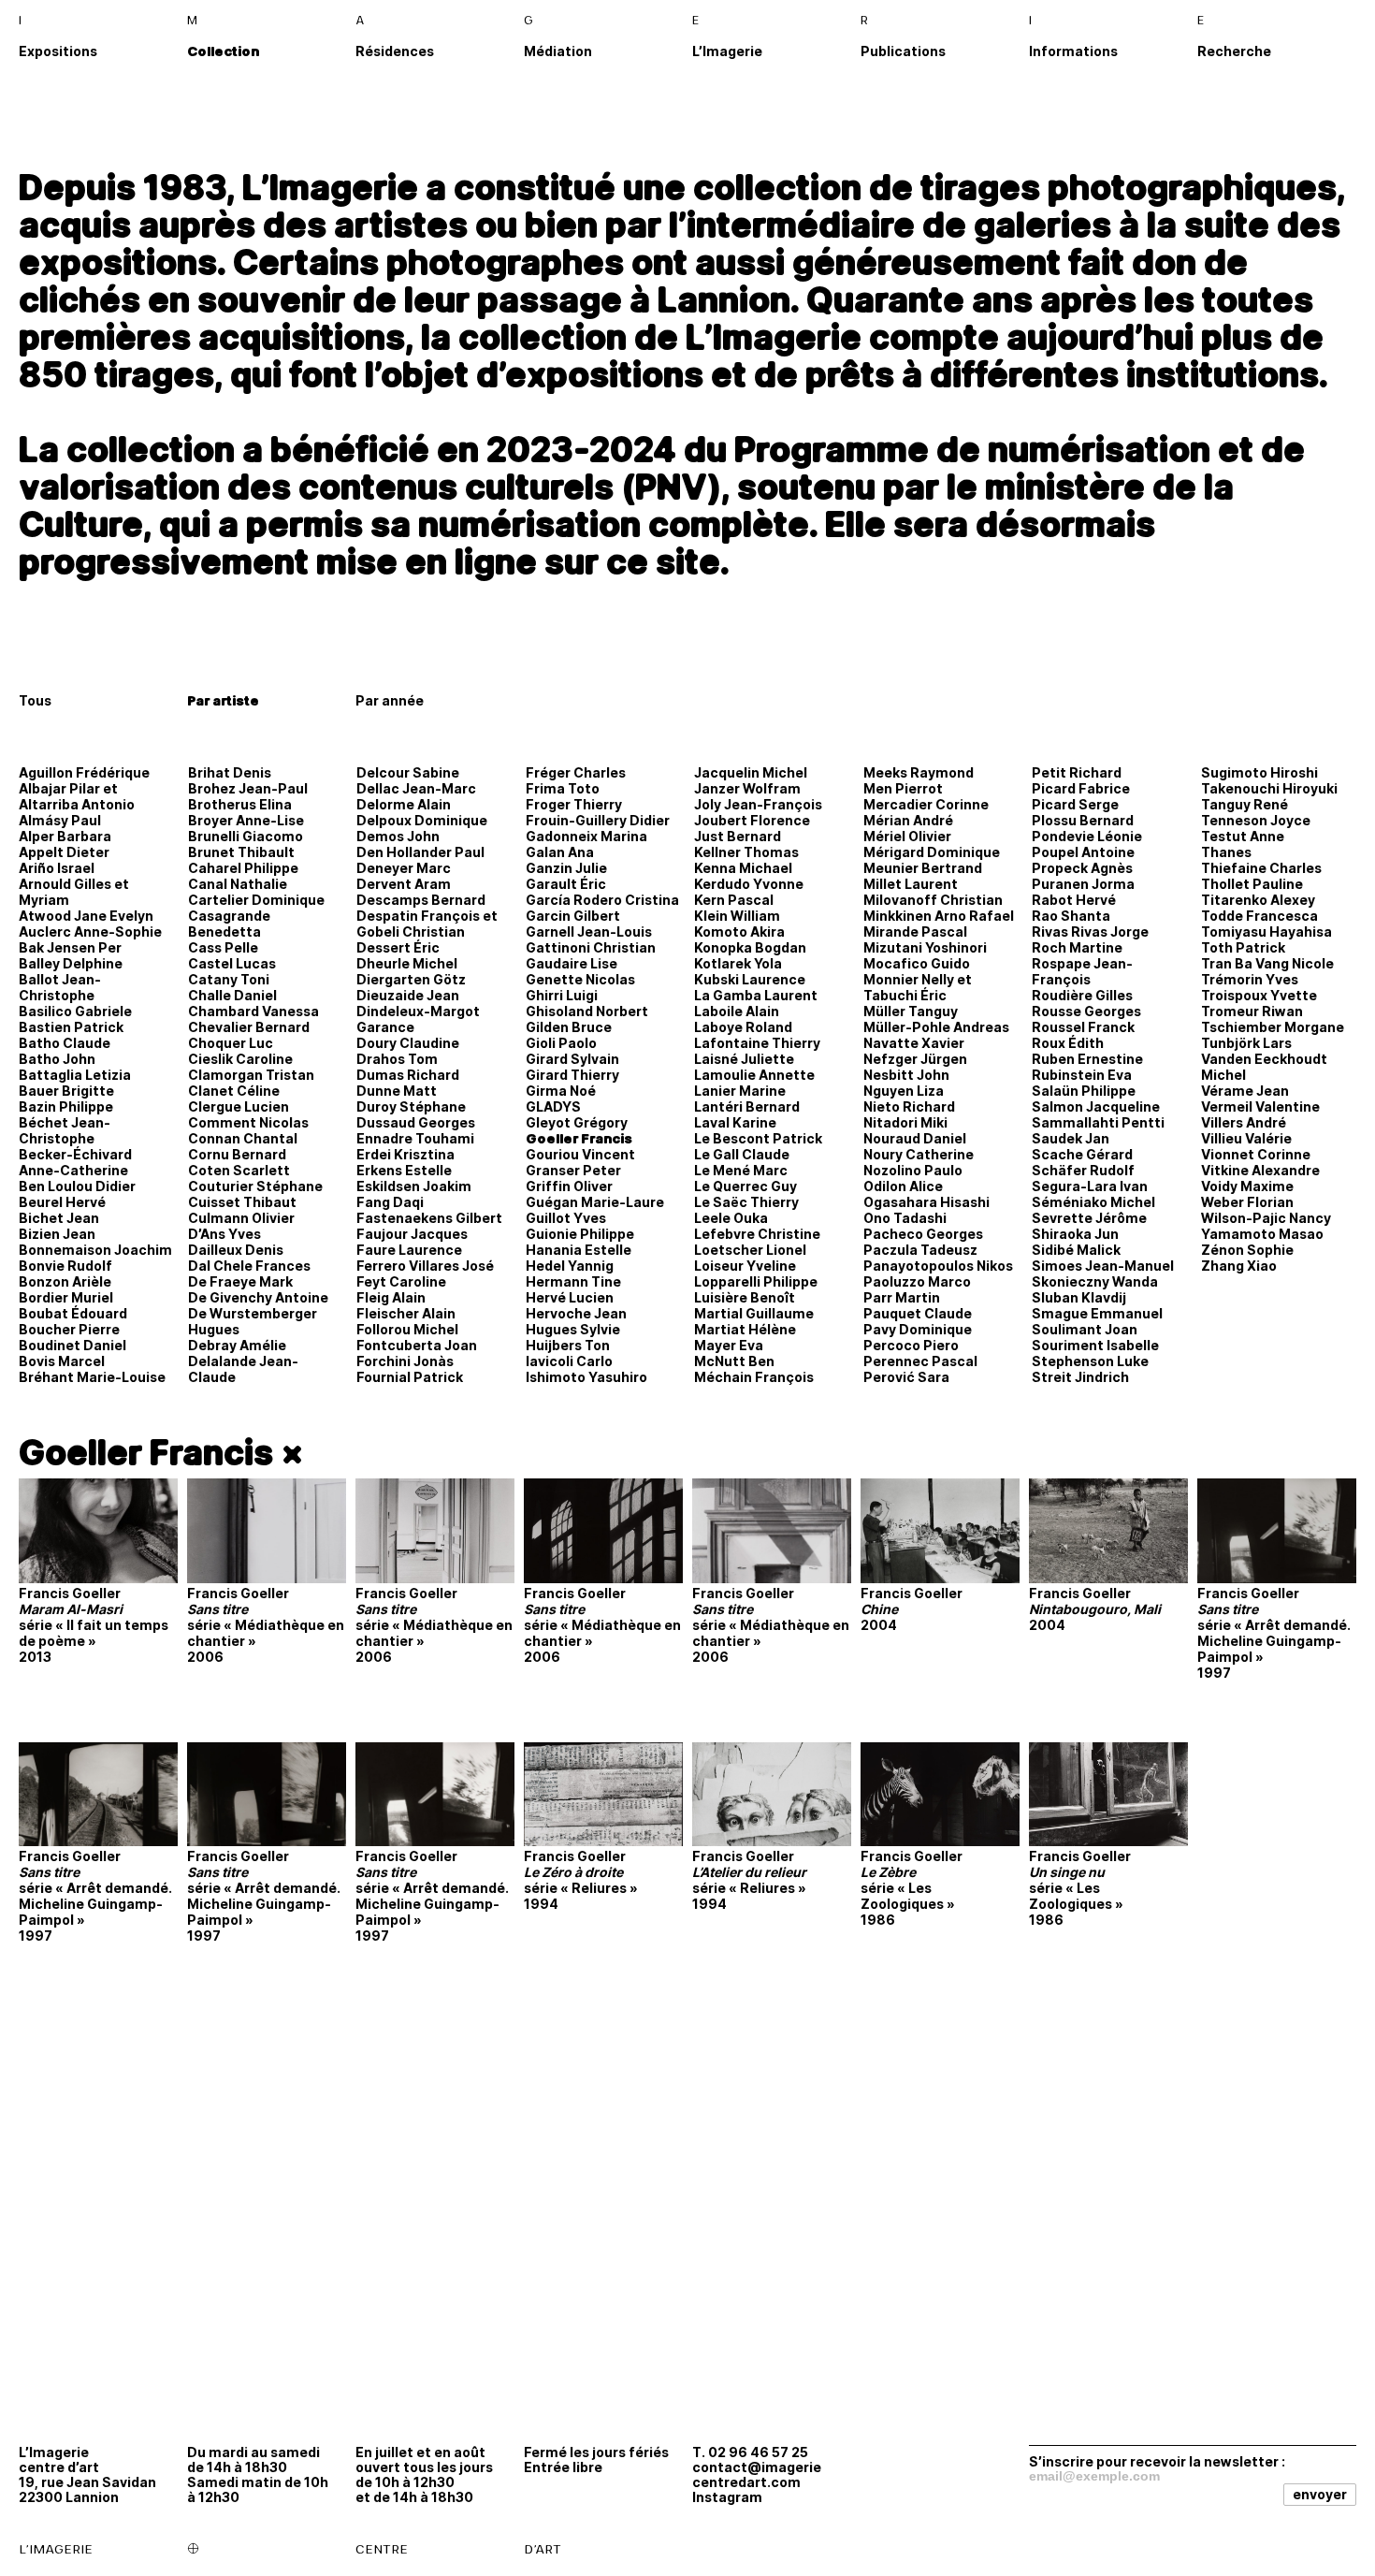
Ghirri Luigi (562, 995)
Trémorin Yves (1250, 979)
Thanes (1226, 852)
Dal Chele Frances (249, 1266)
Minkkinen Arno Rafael (939, 916)
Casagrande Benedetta (229, 924)
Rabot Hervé (1074, 900)
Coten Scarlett (239, 1170)
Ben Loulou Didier (77, 1186)
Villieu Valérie (1246, 1138)
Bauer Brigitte (66, 1091)
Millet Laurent (911, 884)
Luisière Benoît (745, 1297)
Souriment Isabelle (1095, 1345)
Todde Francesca (1259, 916)
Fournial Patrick (410, 1377)
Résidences (395, 51)
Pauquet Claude (918, 1313)
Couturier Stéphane (255, 1186)
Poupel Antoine (1083, 852)
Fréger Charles (576, 772)
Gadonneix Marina (586, 836)
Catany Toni (229, 979)
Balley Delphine (71, 963)
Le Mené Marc (741, 1170)
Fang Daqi (390, 1202)
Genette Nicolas (580, 979)
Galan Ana (560, 852)
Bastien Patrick (71, 1027)
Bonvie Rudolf (65, 1266)
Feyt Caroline (401, 1281)
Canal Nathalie (238, 884)
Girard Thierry (572, 1075)
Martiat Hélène (745, 1329)
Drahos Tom (397, 1059)
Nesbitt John (906, 1075)
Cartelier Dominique (256, 900)
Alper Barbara (65, 836)
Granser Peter (573, 1170)
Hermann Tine (573, 1281)
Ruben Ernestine (1087, 1059)
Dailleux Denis (236, 1250)
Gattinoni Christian (591, 947)
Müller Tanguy (911, 1011)
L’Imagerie (727, 51)
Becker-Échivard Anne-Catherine (75, 1162)
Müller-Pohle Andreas (936, 1027)
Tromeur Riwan (1252, 1011)
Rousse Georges (1086, 1011)
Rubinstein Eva (1082, 1075)
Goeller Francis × (161, 1452)
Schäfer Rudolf (1083, 1170)
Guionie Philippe (580, 1234)
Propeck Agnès (1082, 868)
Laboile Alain (737, 1011)
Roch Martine (1077, 947)
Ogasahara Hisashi (926, 1202)
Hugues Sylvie (573, 1329)
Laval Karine (735, 1122)
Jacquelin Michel (751, 772)
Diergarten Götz (411, 979)
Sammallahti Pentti (1098, 1122)
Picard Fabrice (1081, 788)
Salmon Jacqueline (1096, 1106)
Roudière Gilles (1082, 995)
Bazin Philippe (66, 1106)
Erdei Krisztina (405, 1154)
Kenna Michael (743, 868)
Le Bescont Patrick (758, 1138)
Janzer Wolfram (747, 788)
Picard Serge (1075, 804)
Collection (223, 51)
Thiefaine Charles (1261, 868)
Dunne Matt (397, 1091)
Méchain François (754, 1377)
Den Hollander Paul (420, 852)
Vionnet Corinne (1256, 1154)
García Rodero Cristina (602, 900)
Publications (903, 51)
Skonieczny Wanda (1095, 1281)
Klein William (737, 916)
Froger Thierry (574, 804)
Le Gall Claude (742, 1154)
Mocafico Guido (917, 963)
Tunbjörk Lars (1246, 1043)
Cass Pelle (223, 947)
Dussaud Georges (416, 1122)
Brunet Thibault (241, 852)
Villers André (1244, 1122)
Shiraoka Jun (1075, 1234)
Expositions (58, 51)
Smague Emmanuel (1097, 1313)
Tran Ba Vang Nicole (1267, 963)
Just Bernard (738, 836)
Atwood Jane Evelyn (86, 916)
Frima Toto (563, 788)
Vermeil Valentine (1260, 1106)
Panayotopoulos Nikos (938, 1266)
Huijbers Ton (568, 1345)
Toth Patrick (1243, 947)
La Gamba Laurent (756, 995)
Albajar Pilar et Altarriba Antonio (77, 796)
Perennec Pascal (920, 1361)
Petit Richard (1077, 772)
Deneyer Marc (404, 868)
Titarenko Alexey (1258, 900)
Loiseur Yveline (745, 1266)
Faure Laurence (409, 1250)
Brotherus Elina (240, 804)
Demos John (398, 836)
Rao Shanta (1071, 916)
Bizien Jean (57, 1234)
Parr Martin (902, 1297)
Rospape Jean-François (1082, 971)
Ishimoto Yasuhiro (586, 1377)
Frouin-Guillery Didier (598, 820)
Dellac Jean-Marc (416, 788)
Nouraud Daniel (915, 1138)
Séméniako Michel (1093, 1202)
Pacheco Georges (923, 1234)
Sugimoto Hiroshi (1259, 772)
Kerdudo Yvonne (749, 884)
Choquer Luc (231, 1043)
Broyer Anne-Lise (246, 820)
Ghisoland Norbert (587, 1011)
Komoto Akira (739, 931)
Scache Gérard (1082, 1154)
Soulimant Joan (1085, 1329)
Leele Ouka (731, 1218)
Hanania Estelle (579, 1250)
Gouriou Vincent (580, 1154)
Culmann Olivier (241, 1218)
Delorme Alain (404, 804)
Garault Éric (566, 884)
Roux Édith (1068, 1043)
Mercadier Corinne (926, 804)
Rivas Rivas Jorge (1090, 931)
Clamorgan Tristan (251, 1075)
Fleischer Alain (406, 1313)
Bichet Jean (59, 1218)
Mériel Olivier (907, 836)
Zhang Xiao (1239, 1266)
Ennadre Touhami (415, 1138)
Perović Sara (906, 1377)
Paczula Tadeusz (920, 1250)
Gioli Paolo (561, 1043)
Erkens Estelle (404, 1170)
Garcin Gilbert (573, 916)
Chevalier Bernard (249, 1027)
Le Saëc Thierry (746, 1202)
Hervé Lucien (570, 1297)
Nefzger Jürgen (915, 1059)
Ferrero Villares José (425, 1266)
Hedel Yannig (570, 1266)
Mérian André (908, 820)
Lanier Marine (740, 1091)
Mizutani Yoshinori (925, 947)
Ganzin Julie (566, 868)
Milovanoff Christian (933, 900)
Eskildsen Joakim (414, 1186)
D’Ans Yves (224, 1234)
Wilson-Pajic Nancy (1266, 1218)
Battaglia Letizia (75, 1075)
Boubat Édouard (73, 1313)
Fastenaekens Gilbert (429, 1218)
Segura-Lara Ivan (1090, 1186)
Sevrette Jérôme (1089, 1218)
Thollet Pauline (1252, 884)
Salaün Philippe (1084, 1091)
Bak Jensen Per (70, 947)
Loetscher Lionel (750, 1250)
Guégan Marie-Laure (595, 1202)
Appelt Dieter (64, 852)
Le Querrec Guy (745, 1186)
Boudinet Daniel (72, 1345)
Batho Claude (65, 1043)
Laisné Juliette (744, 1059)
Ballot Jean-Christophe (60, 987)
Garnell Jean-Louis (589, 931)
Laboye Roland (743, 1027)
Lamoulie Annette (754, 1075)
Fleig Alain (391, 1297)
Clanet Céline (234, 1091)
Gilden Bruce (569, 1027)
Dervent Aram (404, 884)
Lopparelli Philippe (756, 1281)
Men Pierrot (903, 788)
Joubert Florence (752, 820)
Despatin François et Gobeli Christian (427, 924)
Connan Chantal (243, 1138)
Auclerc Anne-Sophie (90, 931)
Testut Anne (1243, 836)
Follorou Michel (407, 1329)
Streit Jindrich (1080, 1377)
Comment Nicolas (248, 1122)
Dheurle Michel (407, 963)
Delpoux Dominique (422, 820)
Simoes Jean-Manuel (1103, 1266)
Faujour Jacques (412, 1234)
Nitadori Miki (905, 1122)
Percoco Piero (911, 1345)
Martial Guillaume (754, 1313)
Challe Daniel (232, 995)
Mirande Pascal (915, 931)
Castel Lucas (232, 963)
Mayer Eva (729, 1345)
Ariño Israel (57, 868)
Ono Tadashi (905, 1218)
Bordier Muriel (66, 1297)
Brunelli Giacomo (246, 836)
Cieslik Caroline (240, 1059)
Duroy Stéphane (411, 1106)
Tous (35, 700)
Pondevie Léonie (1087, 836)
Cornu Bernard (237, 1154)
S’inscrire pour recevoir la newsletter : (1157, 2461)
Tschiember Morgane (1273, 1027)
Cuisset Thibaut (242, 1202)
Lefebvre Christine (757, 1234)
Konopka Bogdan (750, 947)
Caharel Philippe (243, 868)
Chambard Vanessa (253, 1011)
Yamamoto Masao (1262, 1234)
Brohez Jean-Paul (248, 788)
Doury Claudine (408, 1043)
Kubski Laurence (750, 979)
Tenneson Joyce (1256, 820)
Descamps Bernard (421, 900)
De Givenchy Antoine (258, 1297)
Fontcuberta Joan (417, 1345)
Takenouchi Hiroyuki (1269, 788)
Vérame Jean (1245, 1091)
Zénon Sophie (1247, 1250)
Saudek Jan (1071, 1138)
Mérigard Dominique (932, 852)
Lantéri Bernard (747, 1106)
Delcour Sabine (408, 772)
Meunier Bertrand (923, 868)
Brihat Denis (230, 772)
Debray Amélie (237, 1345)
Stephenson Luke (1090, 1361)
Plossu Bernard (1083, 820)
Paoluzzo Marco (917, 1281)
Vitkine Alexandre (1260, 1170)
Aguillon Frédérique (84, 772)
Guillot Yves (566, 1218)
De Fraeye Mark (240, 1281)
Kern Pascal (734, 900)
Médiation (558, 51)
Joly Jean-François (758, 804)
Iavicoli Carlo (569, 1361)
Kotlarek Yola (738, 963)
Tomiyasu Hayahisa (1266, 931)
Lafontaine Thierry (757, 1043)
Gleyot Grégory (577, 1122)
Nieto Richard (909, 1106)
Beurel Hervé (62, 1202)
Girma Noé (561, 1091)
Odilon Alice (903, 1186)
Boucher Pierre (69, 1329)
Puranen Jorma (1083, 884)
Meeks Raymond (919, 772)
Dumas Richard (408, 1075)
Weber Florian (1247, 1202)
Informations (1073, 51)
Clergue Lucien (239, 1106)
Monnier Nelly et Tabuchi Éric (918, 987)
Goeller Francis (579, 1138)
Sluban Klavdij (1079, 1297)
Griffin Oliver (569, 1186)
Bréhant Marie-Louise (92, 1377)
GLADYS (553, 1106)
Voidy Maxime (1247, 1186)
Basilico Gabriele (75, 1011)
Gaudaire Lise (572, 963)
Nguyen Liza (904, 1091)
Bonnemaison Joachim (95, 1250)
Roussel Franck (1083, 1027)
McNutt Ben (734, 1361)
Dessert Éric (398, 947)
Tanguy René (1245, 804)
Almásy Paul (60, 820)
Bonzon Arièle (65, 1281)
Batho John (57, 1059)
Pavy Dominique (918, 1329)
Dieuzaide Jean (408, 995)
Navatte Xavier (914, 1043)
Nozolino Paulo (913, 1170)
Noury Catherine (919, 1154)
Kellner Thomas (746, 852)
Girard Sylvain (572, 1059)
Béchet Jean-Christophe (65, 1130)
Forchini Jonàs (405, 1361)
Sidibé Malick (1076, 1250)
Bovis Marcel (62, 1361)
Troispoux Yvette (1259, 995)
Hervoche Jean (576, 1313)
